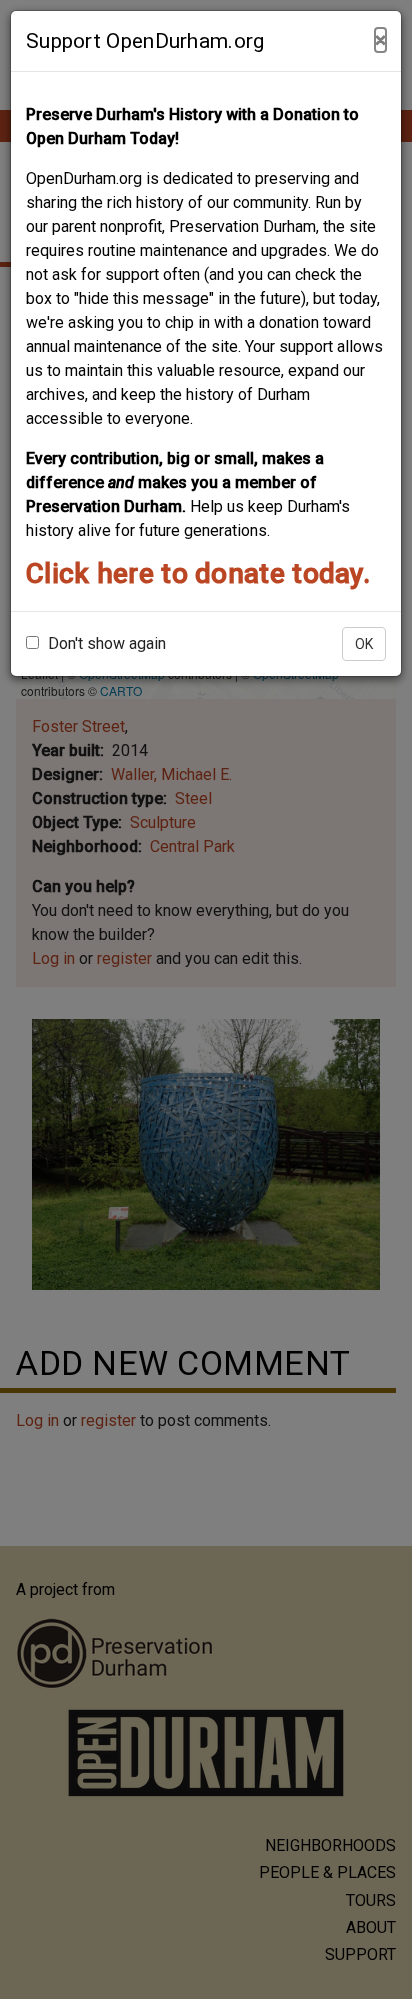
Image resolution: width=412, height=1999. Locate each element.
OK (364, 644)
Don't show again (105, 643)
